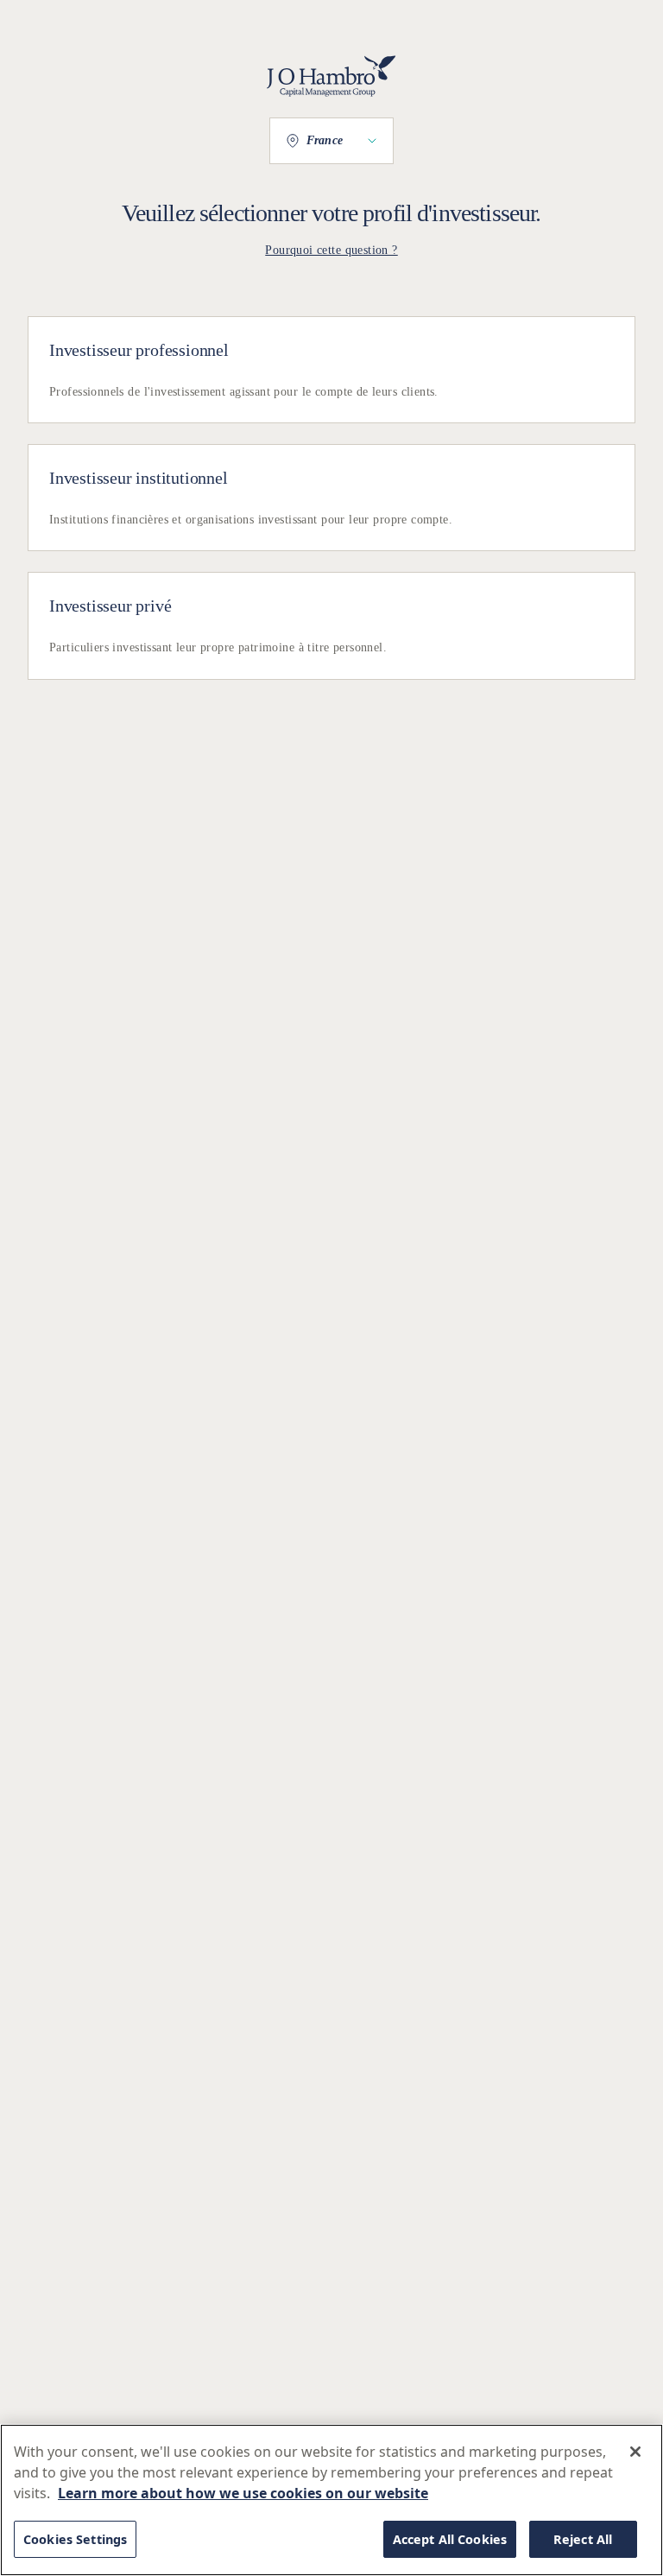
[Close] (635, 2452)
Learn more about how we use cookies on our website (243, 2493)
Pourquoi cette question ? (331, 250)
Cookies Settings (75, 2539)
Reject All (583, 2539)
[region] (331, 2500)
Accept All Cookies (450, 2539)
